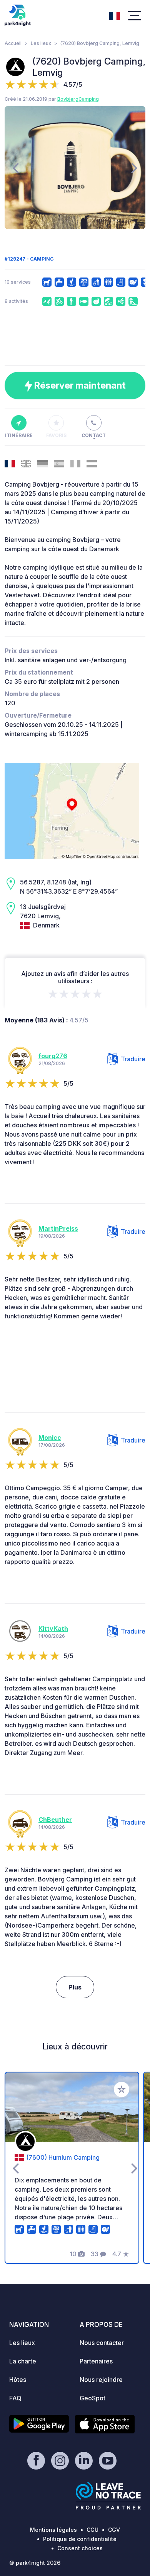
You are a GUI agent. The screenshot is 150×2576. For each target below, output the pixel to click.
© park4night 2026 (35, 2563)
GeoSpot (92, 2398)
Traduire (133, 1059)
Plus (75, 1987)
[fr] (115, 15)
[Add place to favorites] (122, 2089)
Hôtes (18, 2380)
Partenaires (96, 2361)
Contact (94, 435)
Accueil (13, 43)
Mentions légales (53, 2530)
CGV (114, 2530)
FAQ (15, 2398)
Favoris (56, 435)
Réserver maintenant (79, 385)
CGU (92, 2530)
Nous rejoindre (101, 2380)
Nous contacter (102, 2343)
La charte (23, 2361)
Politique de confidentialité (80, 2539)
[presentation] (16, 168)
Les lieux (41, 43)
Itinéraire (19, 435)
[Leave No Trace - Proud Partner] (108, 2496)
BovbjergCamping (78, 99)
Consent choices (80, 2548)
